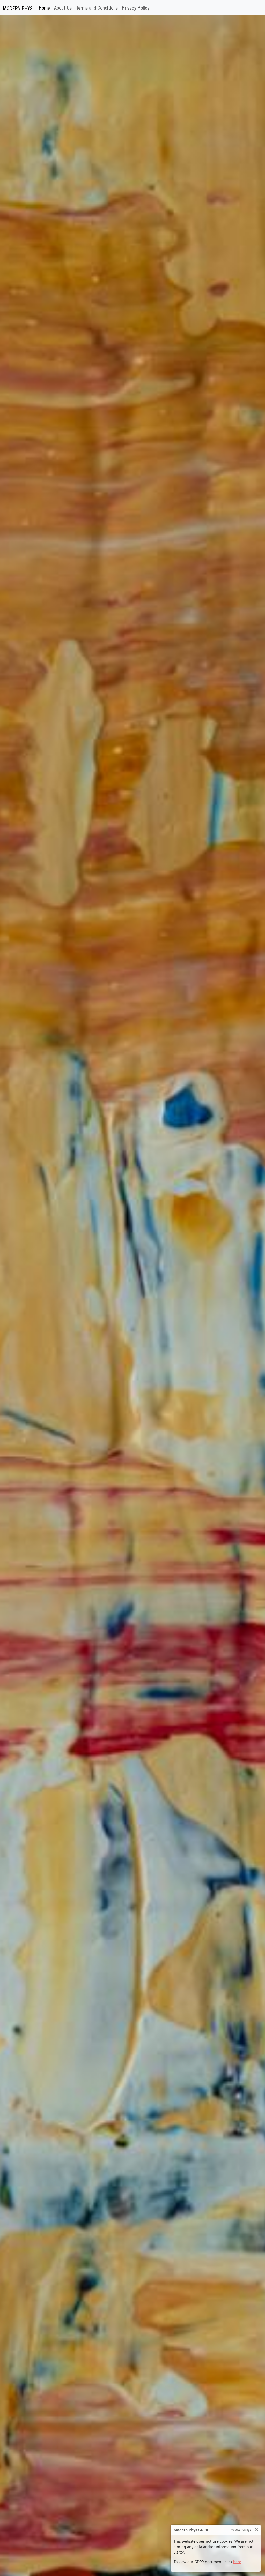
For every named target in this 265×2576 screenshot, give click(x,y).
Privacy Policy (136, 7)
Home (45, 7)
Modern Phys (18, 8)
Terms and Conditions (97, 7)
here (237, 2562)
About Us (63, 7)
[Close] (256, 2529)
